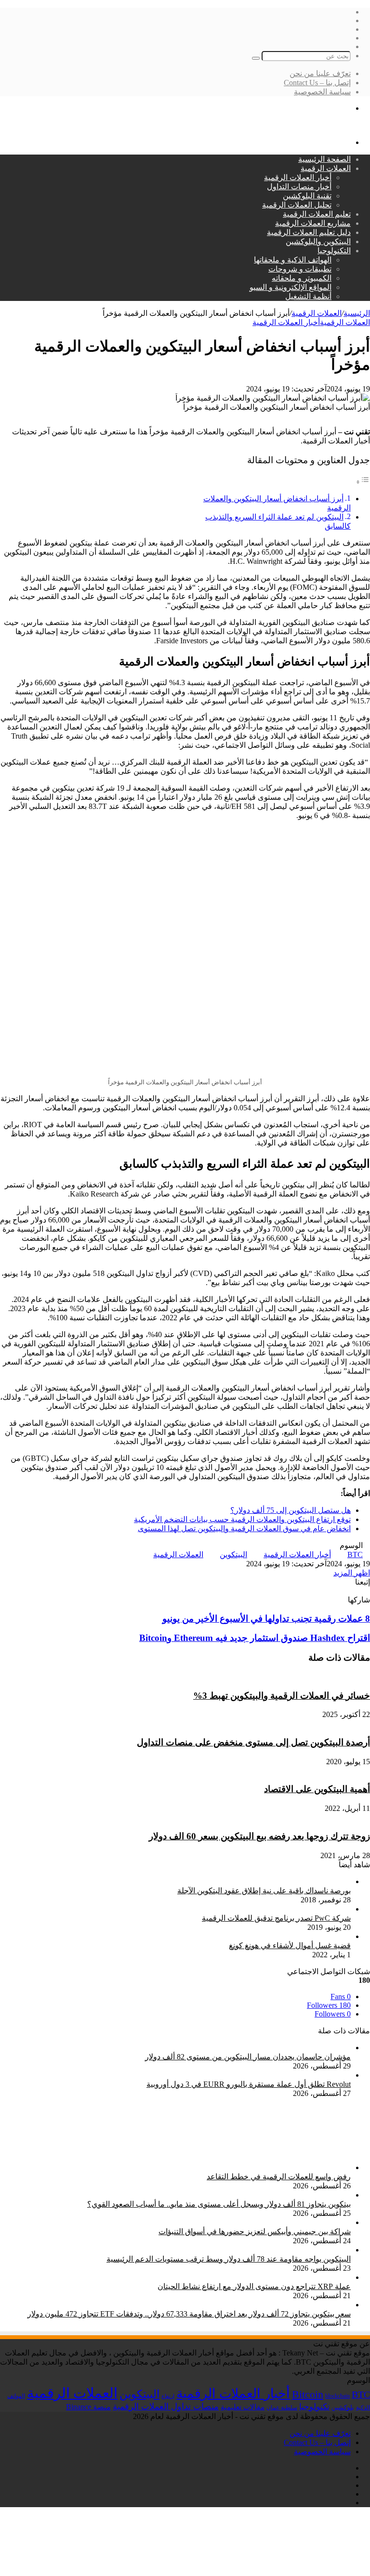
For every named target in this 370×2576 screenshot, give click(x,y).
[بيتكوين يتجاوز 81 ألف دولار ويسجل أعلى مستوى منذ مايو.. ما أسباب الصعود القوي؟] (215, 2195)
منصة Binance (88, 2407)
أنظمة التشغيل (308, 296)
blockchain (337, 2396)
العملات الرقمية (326, 168)
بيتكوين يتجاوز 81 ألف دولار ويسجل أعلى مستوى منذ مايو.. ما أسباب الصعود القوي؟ (219, 2204)
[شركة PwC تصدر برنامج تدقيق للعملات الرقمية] (286, 1909)
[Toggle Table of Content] (363, 482)
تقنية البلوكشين (307, 196)
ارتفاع (168, 2396)
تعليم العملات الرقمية (317, 214)
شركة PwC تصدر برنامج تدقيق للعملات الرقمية (276, 1918)
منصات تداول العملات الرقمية (166, 2407)
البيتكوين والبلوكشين (318, 241)
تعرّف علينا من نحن (320, 73)
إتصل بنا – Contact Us (317, 83)
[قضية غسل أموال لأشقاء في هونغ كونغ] (286, 1936)
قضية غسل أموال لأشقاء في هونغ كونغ (290, 1945)
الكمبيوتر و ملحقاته (302, 278)
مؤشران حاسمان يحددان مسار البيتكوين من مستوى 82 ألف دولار (248, 2057)
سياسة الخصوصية (322, 92)
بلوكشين (343, 2407)
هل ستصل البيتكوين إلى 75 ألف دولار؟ (291, 1510)
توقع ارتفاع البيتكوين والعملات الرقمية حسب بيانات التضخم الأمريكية (242, 1519)
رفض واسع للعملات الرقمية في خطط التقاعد (279, 2177)
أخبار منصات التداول (299, 187)
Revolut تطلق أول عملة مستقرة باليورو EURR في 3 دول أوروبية (249, 2084)
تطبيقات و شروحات (300, 269)
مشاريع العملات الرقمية (313, 223)
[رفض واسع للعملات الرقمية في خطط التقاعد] (298, 2167)
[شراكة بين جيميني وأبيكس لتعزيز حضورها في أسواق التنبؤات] (251, 2222)
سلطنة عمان (282, 2408)
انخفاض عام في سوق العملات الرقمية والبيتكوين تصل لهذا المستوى (244, 1529)
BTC (355, 1555)
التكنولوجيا (334, 251)
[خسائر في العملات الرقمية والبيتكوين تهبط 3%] (293, 1677)
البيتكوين (233, 1555)
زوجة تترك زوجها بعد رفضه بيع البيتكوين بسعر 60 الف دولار (259, 1836)
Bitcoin (308, 2394)
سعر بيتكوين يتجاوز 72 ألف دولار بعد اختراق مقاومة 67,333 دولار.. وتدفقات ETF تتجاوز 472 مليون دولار (189, 2314)
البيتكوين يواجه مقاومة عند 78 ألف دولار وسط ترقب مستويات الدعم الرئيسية (229, 2259)
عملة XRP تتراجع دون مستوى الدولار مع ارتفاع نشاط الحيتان (254, 2286)
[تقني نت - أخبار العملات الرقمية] (316, 125)
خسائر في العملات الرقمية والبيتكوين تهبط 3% (282, 1696)
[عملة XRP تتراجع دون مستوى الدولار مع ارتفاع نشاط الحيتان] (250, 2277)
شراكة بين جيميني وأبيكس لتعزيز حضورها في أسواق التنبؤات (255, 2231)
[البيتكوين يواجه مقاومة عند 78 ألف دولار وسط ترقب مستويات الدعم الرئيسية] (225, 2250)
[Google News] (345, 1591)
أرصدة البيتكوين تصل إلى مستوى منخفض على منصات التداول (253, 1742)
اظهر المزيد (352, 1573)
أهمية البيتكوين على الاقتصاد (317, 1789)
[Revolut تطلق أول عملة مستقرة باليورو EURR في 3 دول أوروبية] (245, 2075)
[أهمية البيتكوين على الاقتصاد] (322, 1771)
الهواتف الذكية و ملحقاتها (293, 260)
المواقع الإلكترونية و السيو (291, 287)
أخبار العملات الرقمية (298, 177)
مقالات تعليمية (243, 2407)
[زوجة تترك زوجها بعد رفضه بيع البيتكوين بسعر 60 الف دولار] (222, 1817)
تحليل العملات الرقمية (297, 205)
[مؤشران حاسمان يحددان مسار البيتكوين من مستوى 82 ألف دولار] (244, 2048)
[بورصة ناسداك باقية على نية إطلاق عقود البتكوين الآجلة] (218, 1881)
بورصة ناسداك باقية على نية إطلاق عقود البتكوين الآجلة (264, 1891)
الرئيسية (357, 313)
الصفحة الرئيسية (324, 159)
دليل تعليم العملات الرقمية (309, 232)
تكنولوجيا (314, 2407)
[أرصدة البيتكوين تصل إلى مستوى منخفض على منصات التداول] (226, 1724)
